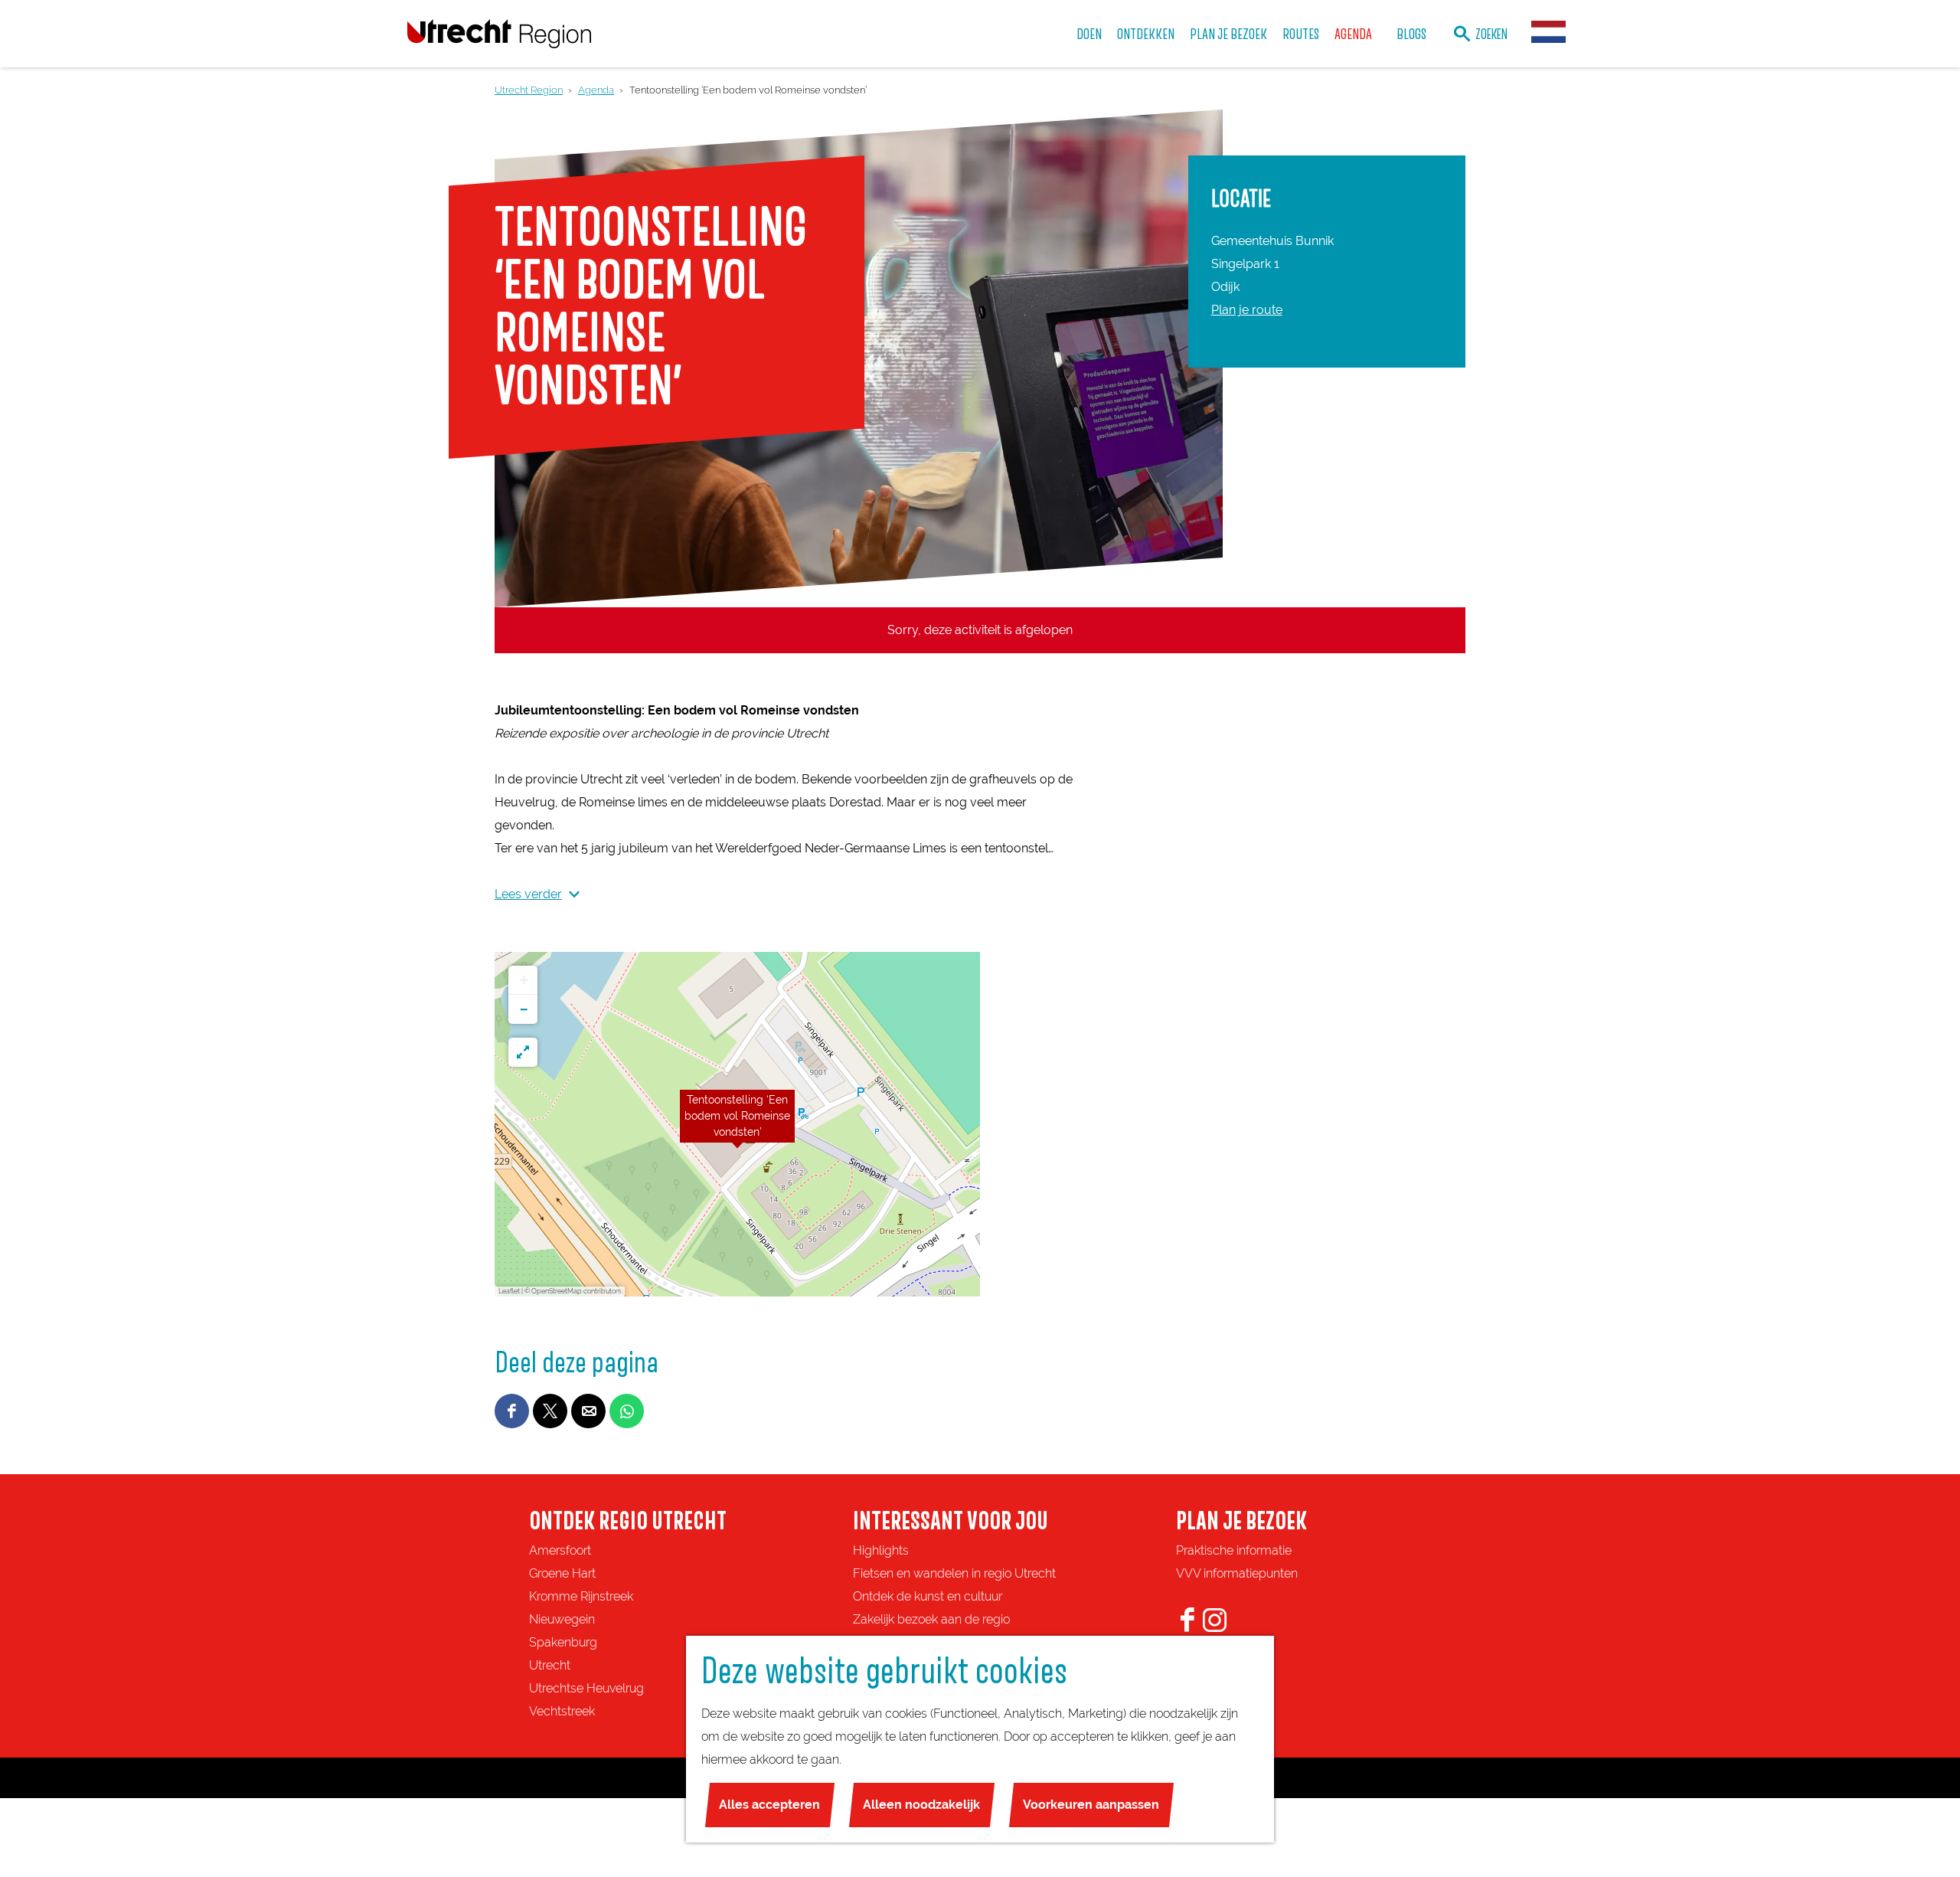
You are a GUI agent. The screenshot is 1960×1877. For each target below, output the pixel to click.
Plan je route (1247, 310)
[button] (737, 1124)
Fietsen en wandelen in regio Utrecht (954, 1573)
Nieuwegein (562, 1619)
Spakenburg (563, 1642)
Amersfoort (560, 1550)
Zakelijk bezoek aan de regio (931, 1619)
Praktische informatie (1234, 1550)
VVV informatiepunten (1237, 1573)
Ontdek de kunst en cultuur (928, 1596)
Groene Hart (562, 1573)
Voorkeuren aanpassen (1091, 1805)
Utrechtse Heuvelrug (586, 1688)
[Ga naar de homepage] (499, 33)
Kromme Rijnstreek (581, 1596)
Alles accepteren (769, 1805)
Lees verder (528, 894)
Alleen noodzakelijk (921, 1805)
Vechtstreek (562, 1711)
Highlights (881, 1550)
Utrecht (550, 1665)
